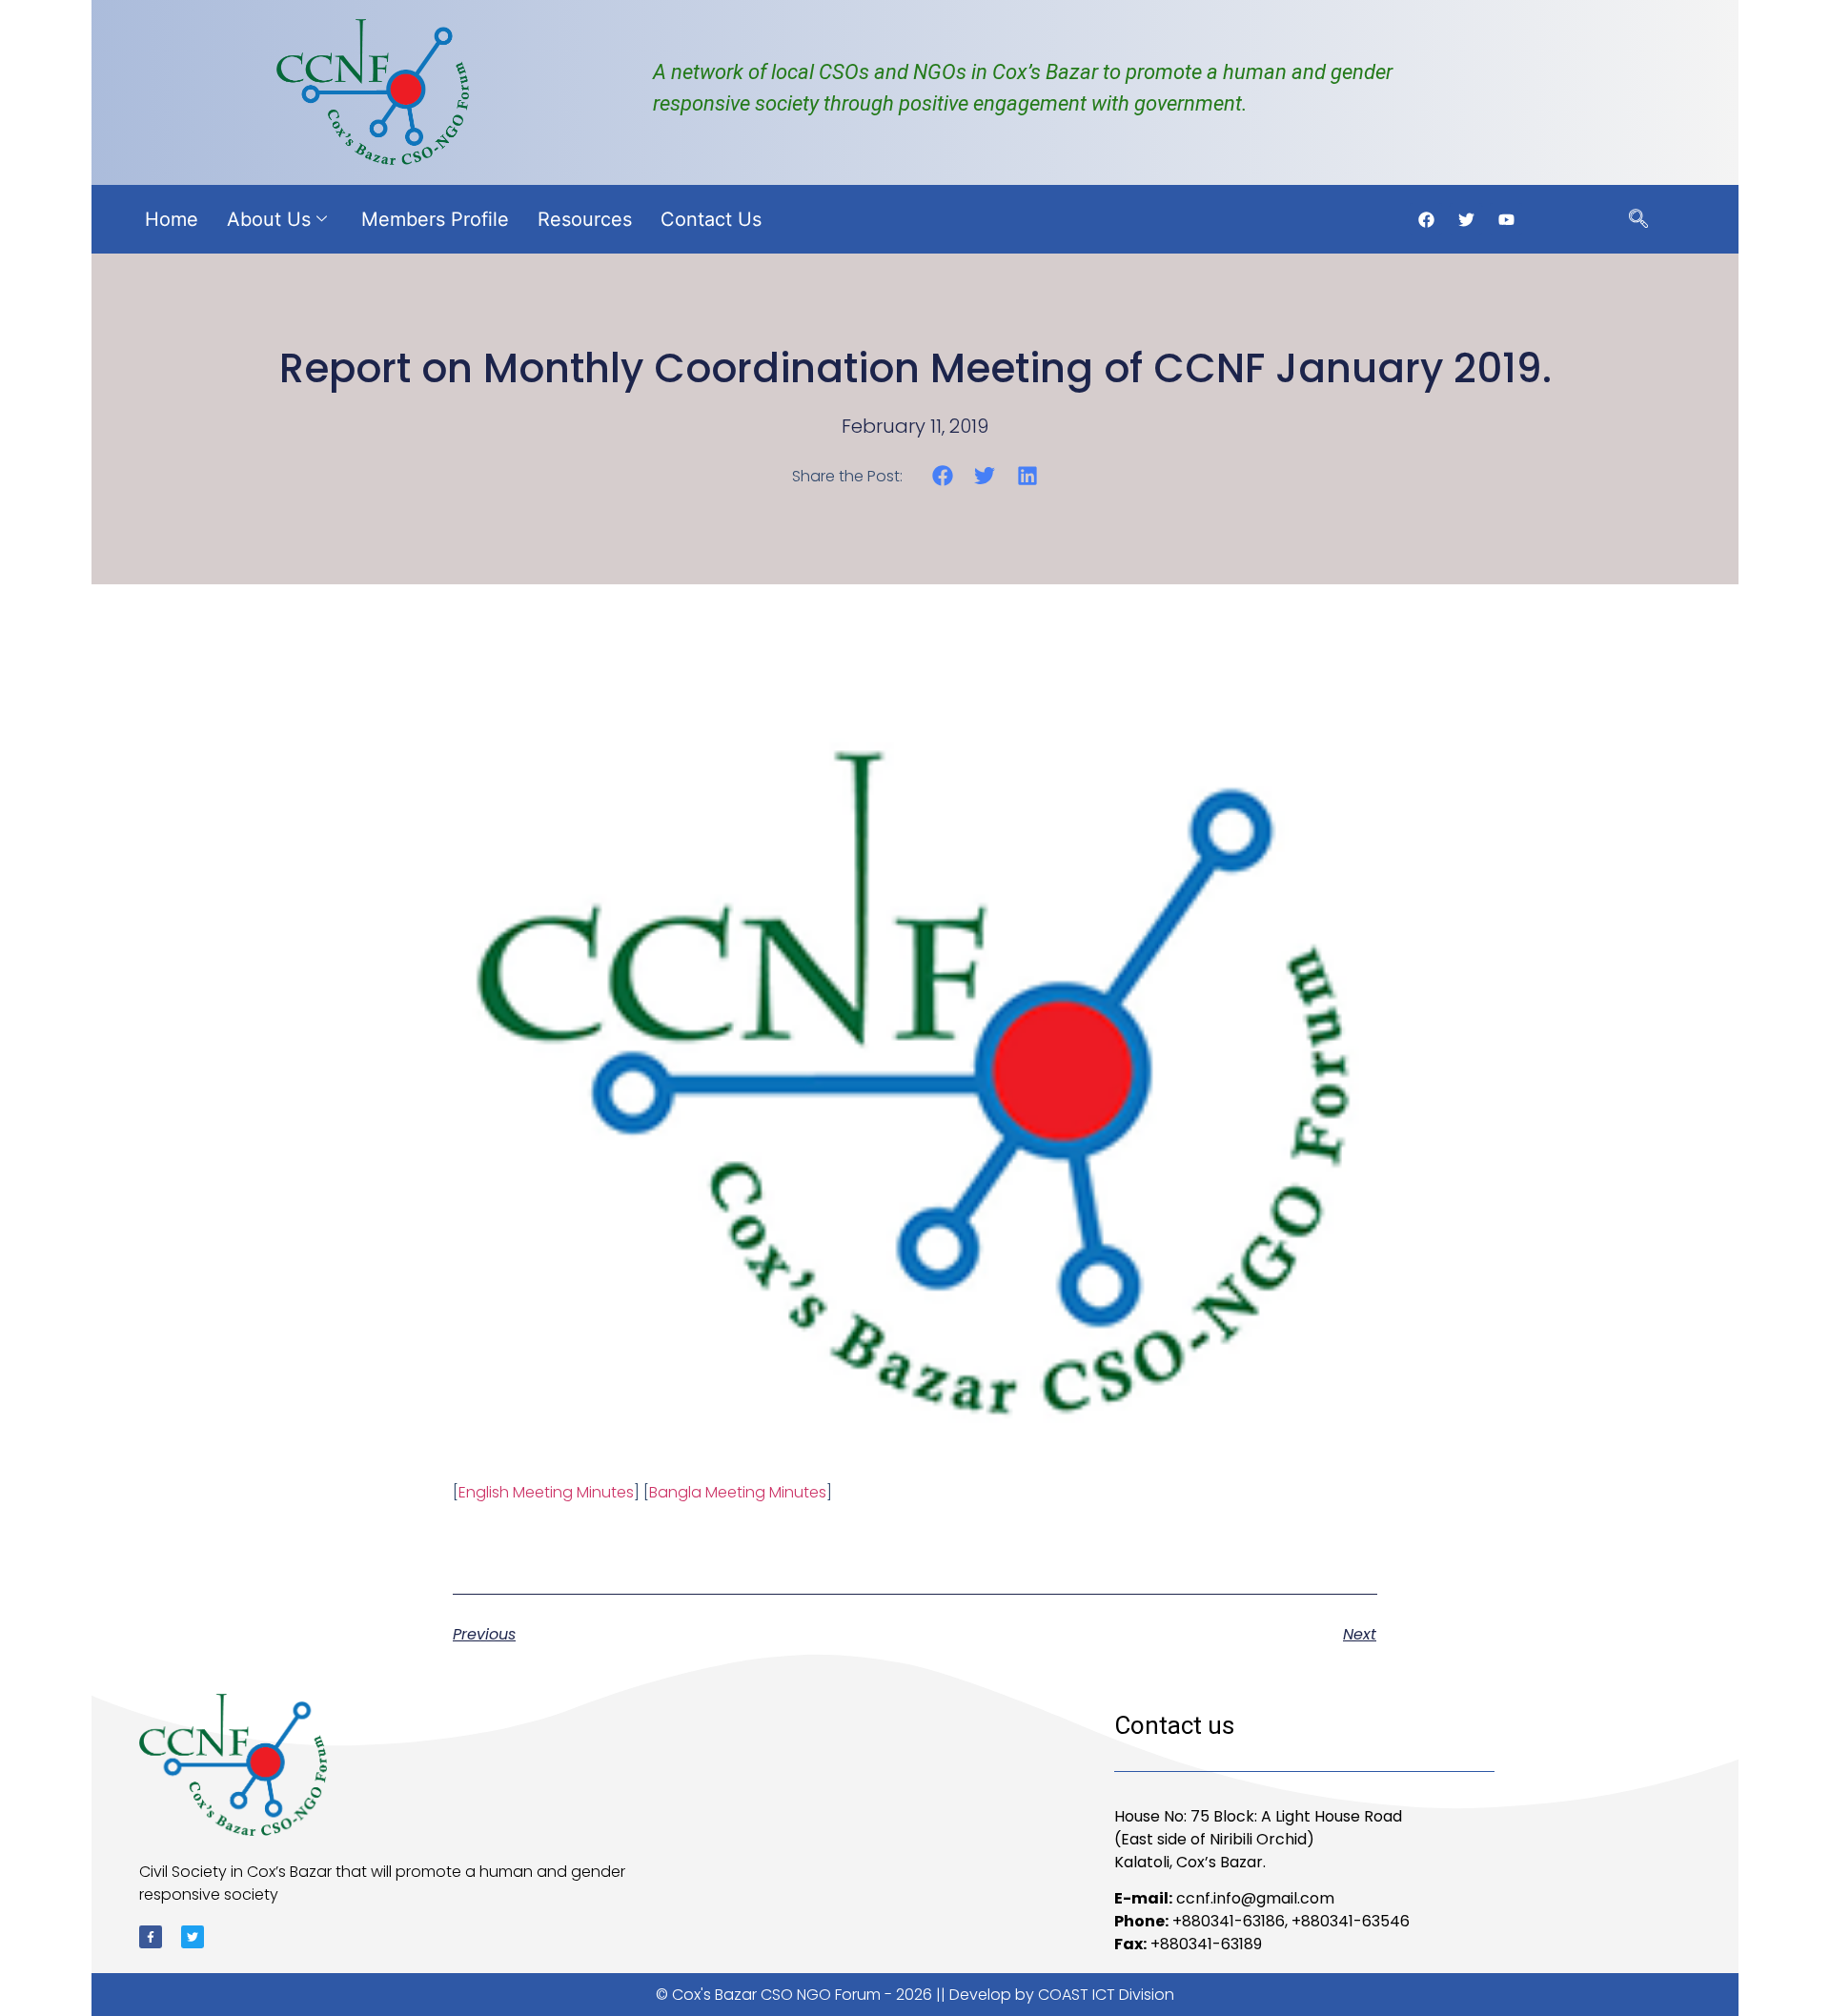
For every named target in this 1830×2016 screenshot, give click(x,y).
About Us (269, 219)
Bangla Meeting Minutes (738, 1492)
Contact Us (711, 219)
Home (172, 219)
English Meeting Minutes (546, 1492)
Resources (585, 219)
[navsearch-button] (1638, 220)
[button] (942, 475)
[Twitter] (193, 1937)
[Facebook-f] (151, 1937)
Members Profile (435, 219)
